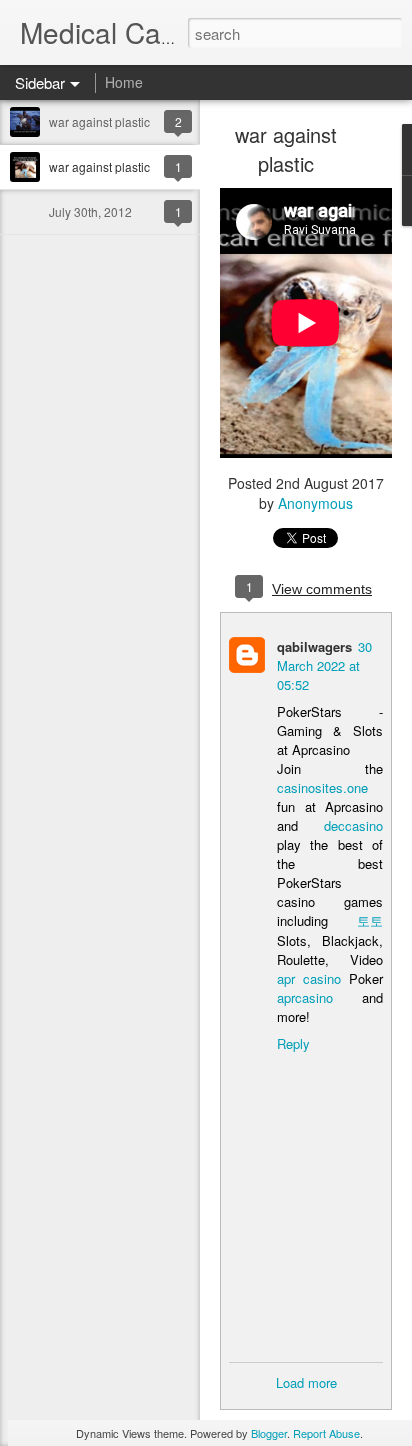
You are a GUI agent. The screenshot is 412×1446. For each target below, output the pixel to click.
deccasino (353, 825)
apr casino (309, 978)
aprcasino (305, 997)
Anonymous (315, 503)
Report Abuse (326, 1433)
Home (124, 82)
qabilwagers (314, 646)
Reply (293, 1043)
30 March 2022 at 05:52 (324, 665)
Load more (306, 1382)
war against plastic (99, 121)
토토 (370, 920)
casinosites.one (322, 787)
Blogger (269, 1433)
